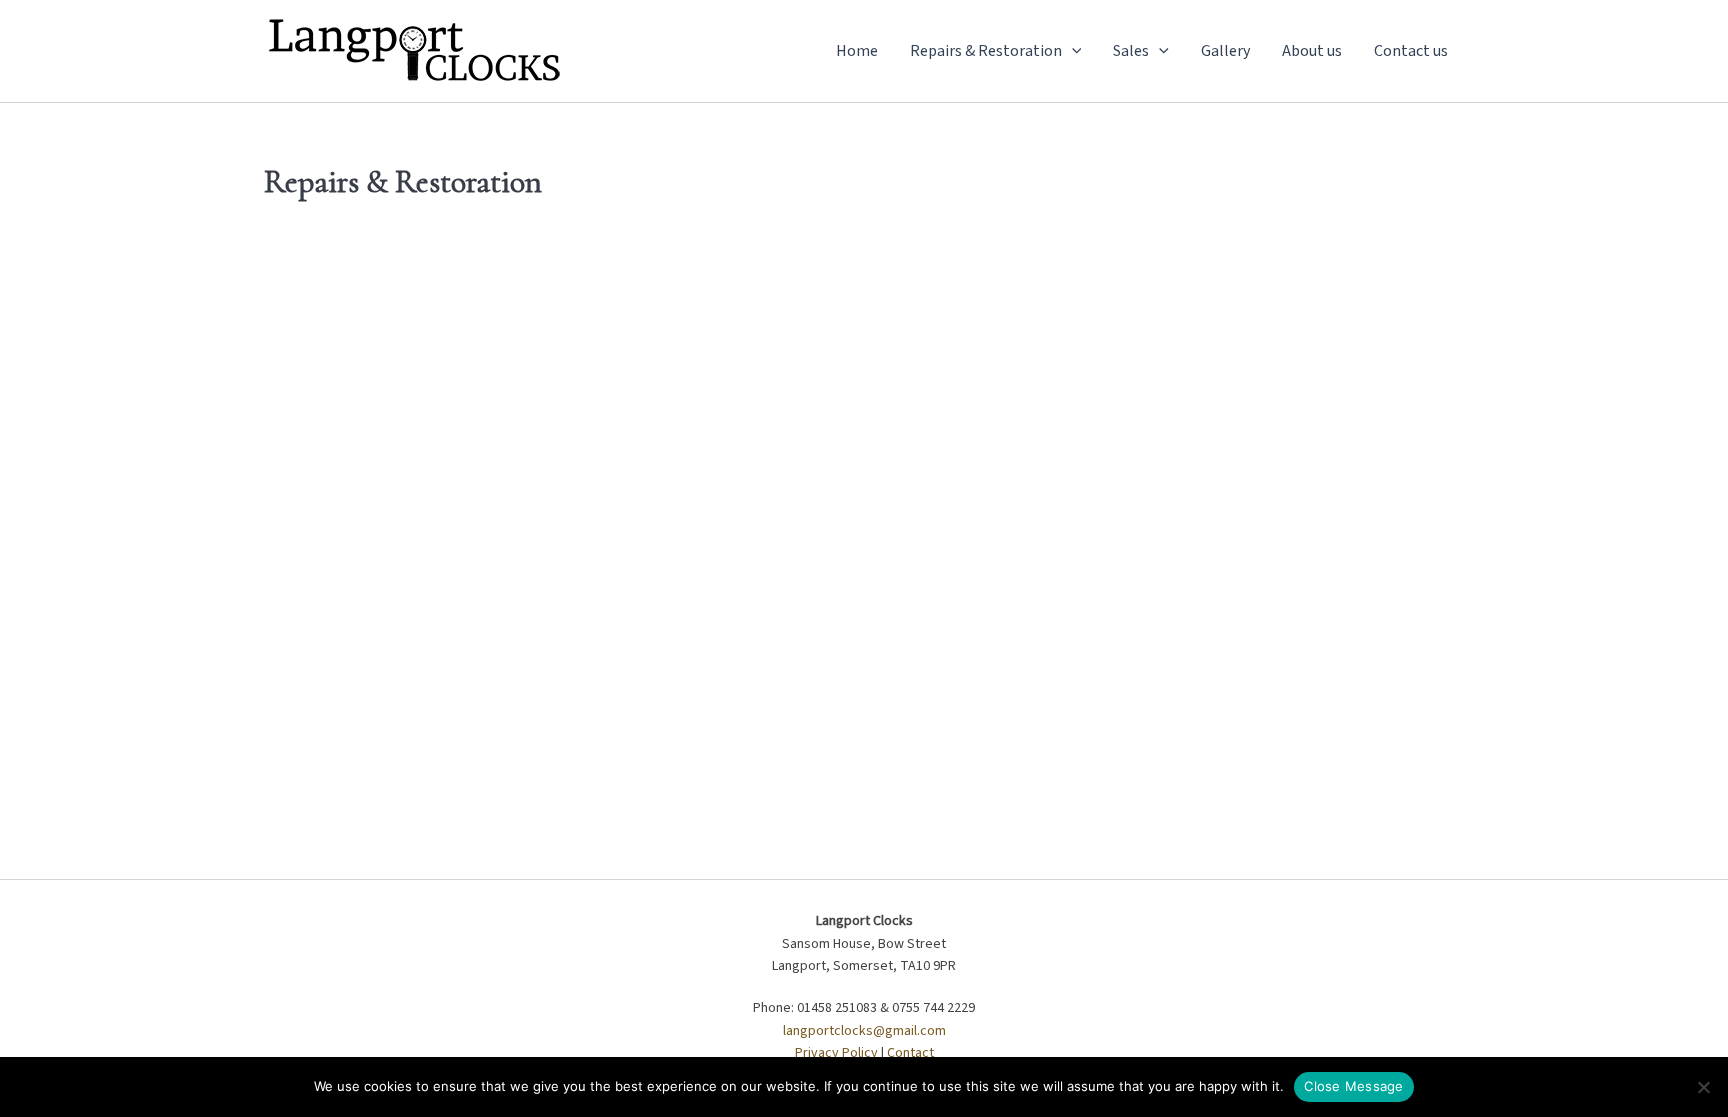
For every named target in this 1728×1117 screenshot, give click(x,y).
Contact (910, 1053)
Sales (1131, 51)
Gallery (1225, 51)
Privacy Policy (836, 1053)
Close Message (1353, 1086)
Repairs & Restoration (986, 51)
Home (857, 51)
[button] (1072, 51)
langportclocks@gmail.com (864, 1031)
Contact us (1411, 51)
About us (1312, 51)
